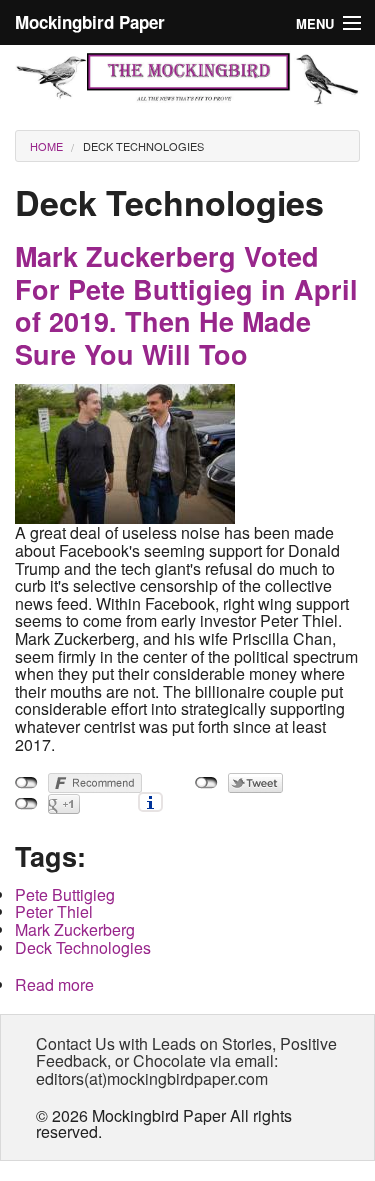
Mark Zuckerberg (75, 929)
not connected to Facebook (26, 783)
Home (46, 146)
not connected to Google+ (26, 804)
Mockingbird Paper (90, 22)
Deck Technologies (143, 146)
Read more (54, 984)
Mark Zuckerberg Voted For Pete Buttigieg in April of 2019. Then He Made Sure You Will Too (186, 305)
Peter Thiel (54, 911)
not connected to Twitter (206, 783)
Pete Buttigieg (65, 894)
